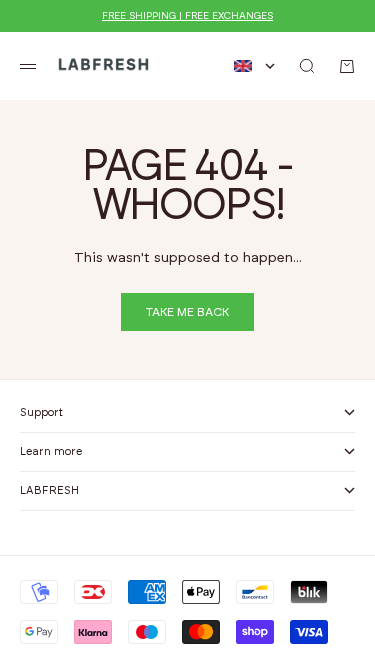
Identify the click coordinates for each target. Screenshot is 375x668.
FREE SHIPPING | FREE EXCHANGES (187, 16)
